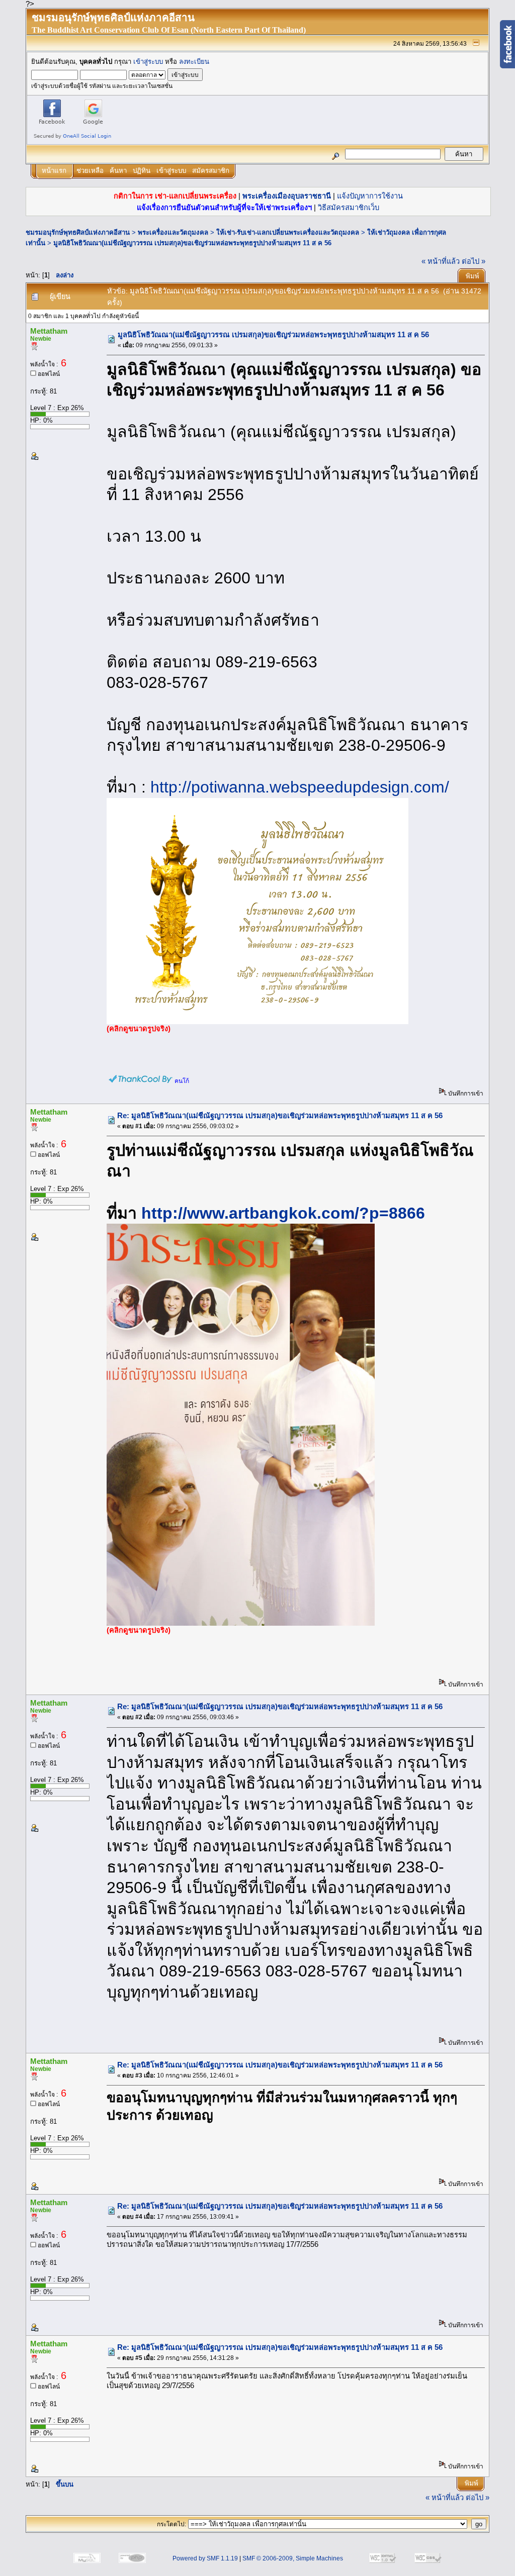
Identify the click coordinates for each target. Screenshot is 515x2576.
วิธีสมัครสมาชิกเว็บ (349, 208)
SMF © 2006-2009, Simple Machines (293, 2558)
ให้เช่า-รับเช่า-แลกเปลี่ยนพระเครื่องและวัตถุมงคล (288, 232)
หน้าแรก (54, 171)
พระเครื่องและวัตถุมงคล (173, 232)
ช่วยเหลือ (90, 171)
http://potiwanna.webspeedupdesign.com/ (300, 787)
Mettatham (49, 331)
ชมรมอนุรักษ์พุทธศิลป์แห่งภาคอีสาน (78, 232)
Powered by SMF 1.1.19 (205, 2558)
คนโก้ (182, 1081)
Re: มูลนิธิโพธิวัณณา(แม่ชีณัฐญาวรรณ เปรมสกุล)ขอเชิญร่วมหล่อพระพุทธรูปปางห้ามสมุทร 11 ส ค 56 (280, 1116)
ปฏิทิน (142, 171)
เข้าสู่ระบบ (148, 62)
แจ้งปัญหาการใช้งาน (370, 196)
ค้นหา (118, 171)
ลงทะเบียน (194, 62)
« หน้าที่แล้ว (441, 261)
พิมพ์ (473, 276)
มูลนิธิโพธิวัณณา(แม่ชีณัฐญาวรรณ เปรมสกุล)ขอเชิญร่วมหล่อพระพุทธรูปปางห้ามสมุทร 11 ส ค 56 (192, 243)
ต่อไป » (474, 261)
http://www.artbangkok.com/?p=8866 (283, 1213)
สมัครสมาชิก (211, 171)
